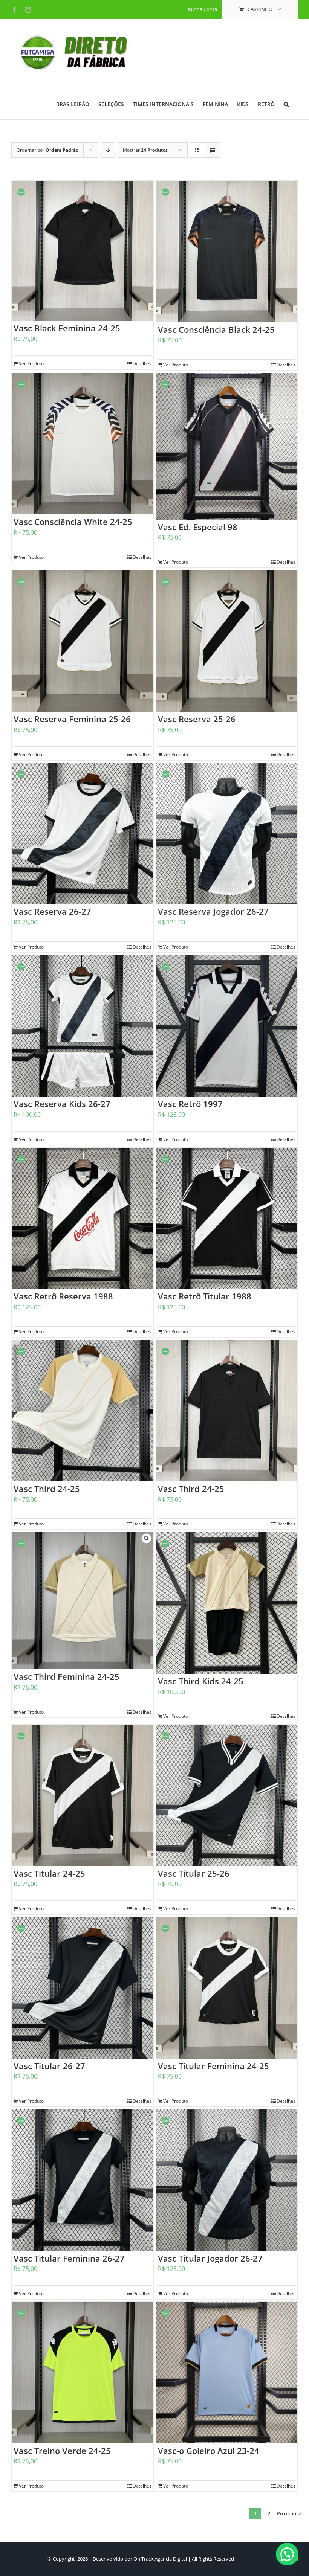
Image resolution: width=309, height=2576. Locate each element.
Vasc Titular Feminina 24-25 (213, 2066)
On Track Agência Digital (160, 2559)
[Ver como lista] (212, 150)
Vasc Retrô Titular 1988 (205, 1296)
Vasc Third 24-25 (47, 1489)
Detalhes (142, 364)
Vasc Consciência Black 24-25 (216, 329)
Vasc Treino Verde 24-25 (62, 2451)
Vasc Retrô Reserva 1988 (63, 1296)
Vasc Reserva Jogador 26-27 (213, 911)
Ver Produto (31, 364)
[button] (286, 104)
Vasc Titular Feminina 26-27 (69, 2258)
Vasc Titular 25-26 (194, 1873)
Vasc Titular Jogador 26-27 (210, 2258)
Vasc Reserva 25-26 (197, 719)
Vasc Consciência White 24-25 (73, 522)
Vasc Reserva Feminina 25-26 (72, 719)
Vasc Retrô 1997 (190, 1104)
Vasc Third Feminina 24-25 (67, 1676)
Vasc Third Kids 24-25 (201, 1681)
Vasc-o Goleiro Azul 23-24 (209, 2451)
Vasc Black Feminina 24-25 (67, 328)
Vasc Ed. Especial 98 (198, 527)
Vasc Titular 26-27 (49, 2066)
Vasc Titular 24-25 (49, 1873)
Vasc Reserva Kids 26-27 (62, 1104)
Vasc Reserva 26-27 (52, 911)
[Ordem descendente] (108, 150)
